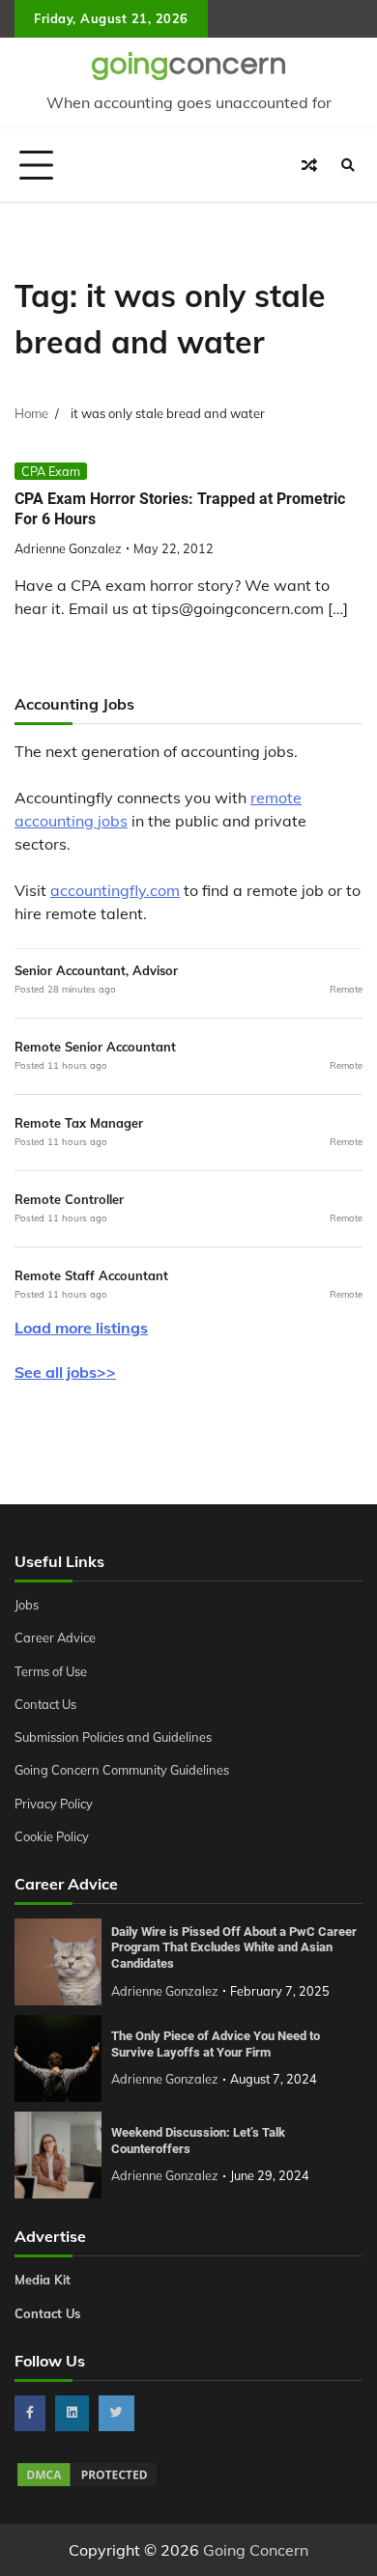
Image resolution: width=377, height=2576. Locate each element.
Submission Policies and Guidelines (113, 1737)
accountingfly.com (115, 890)
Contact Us (45, 1704)
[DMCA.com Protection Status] (87, 2483)
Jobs (27, 1605)
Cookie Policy (52, 1836)
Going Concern (256, 2550)
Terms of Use (51, 1671)
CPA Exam (51, 471)
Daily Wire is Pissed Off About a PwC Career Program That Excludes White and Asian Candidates (234, 1947)
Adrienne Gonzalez (68, 548)
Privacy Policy (54, 1804)
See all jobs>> (65, 1372)
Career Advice (55, 1638)
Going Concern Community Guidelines (122, 1770)
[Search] (348, 165)
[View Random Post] (309, 165)
